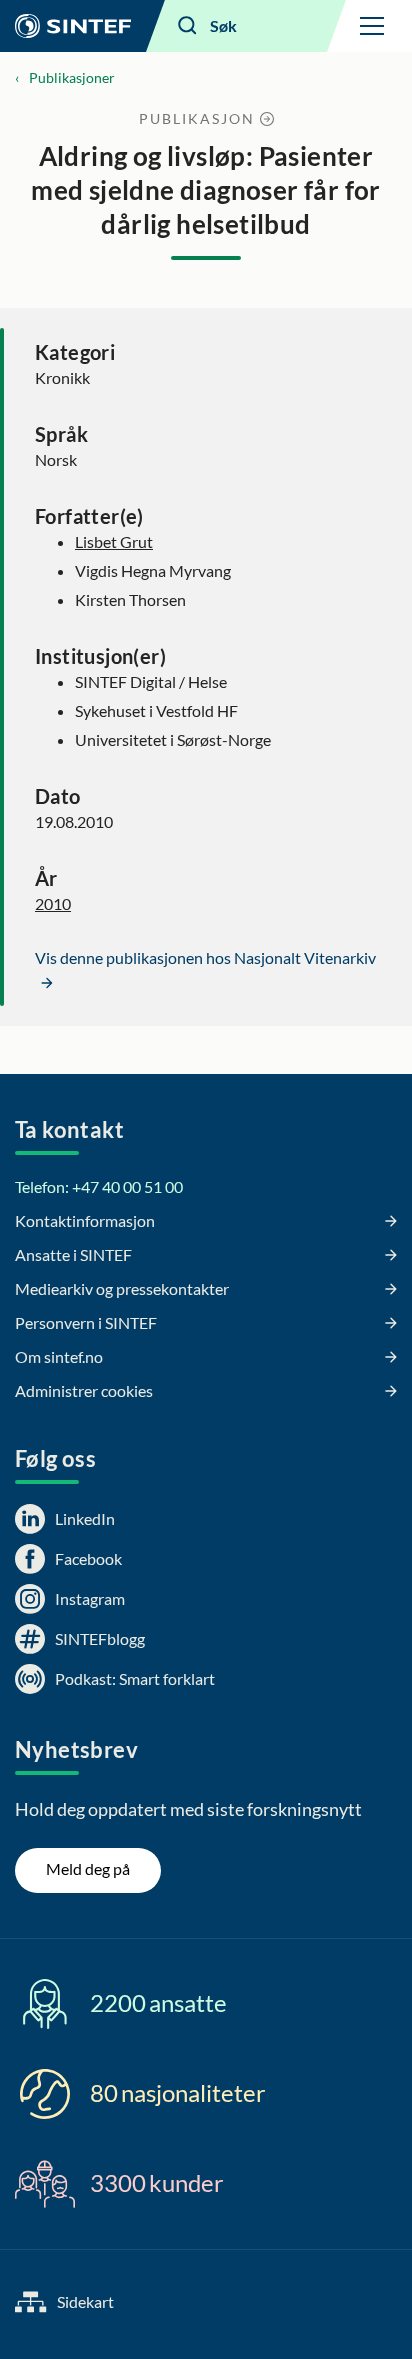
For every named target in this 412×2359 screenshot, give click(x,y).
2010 (53, 903)
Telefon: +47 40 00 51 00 (99, 1186)
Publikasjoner (72, 77)
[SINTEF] (73, 26)
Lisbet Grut (114, 541)
